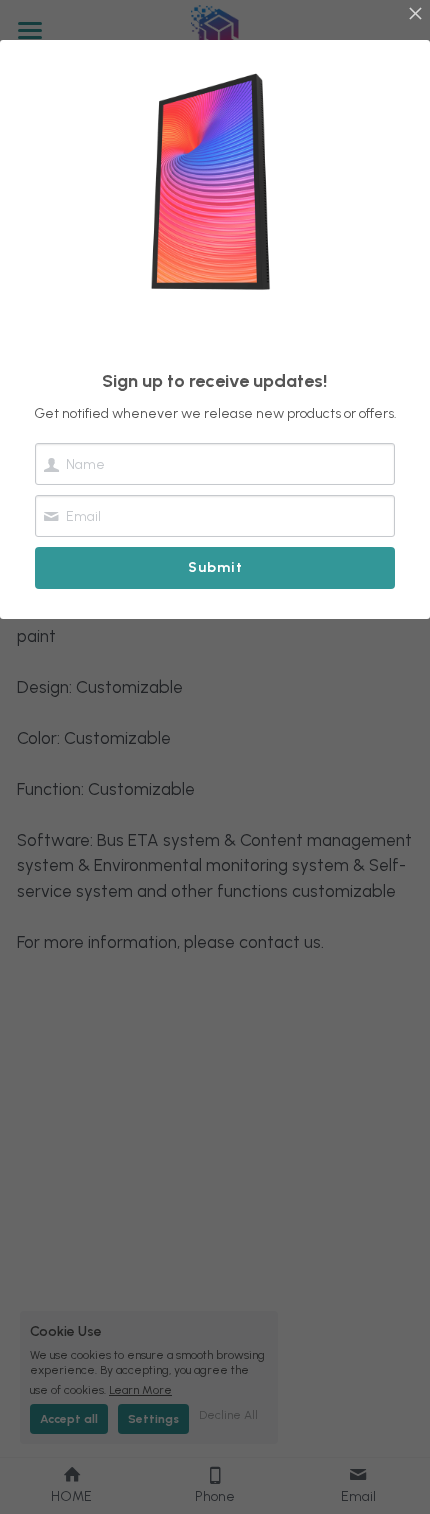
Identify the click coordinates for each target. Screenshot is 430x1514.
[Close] (415, 15)
